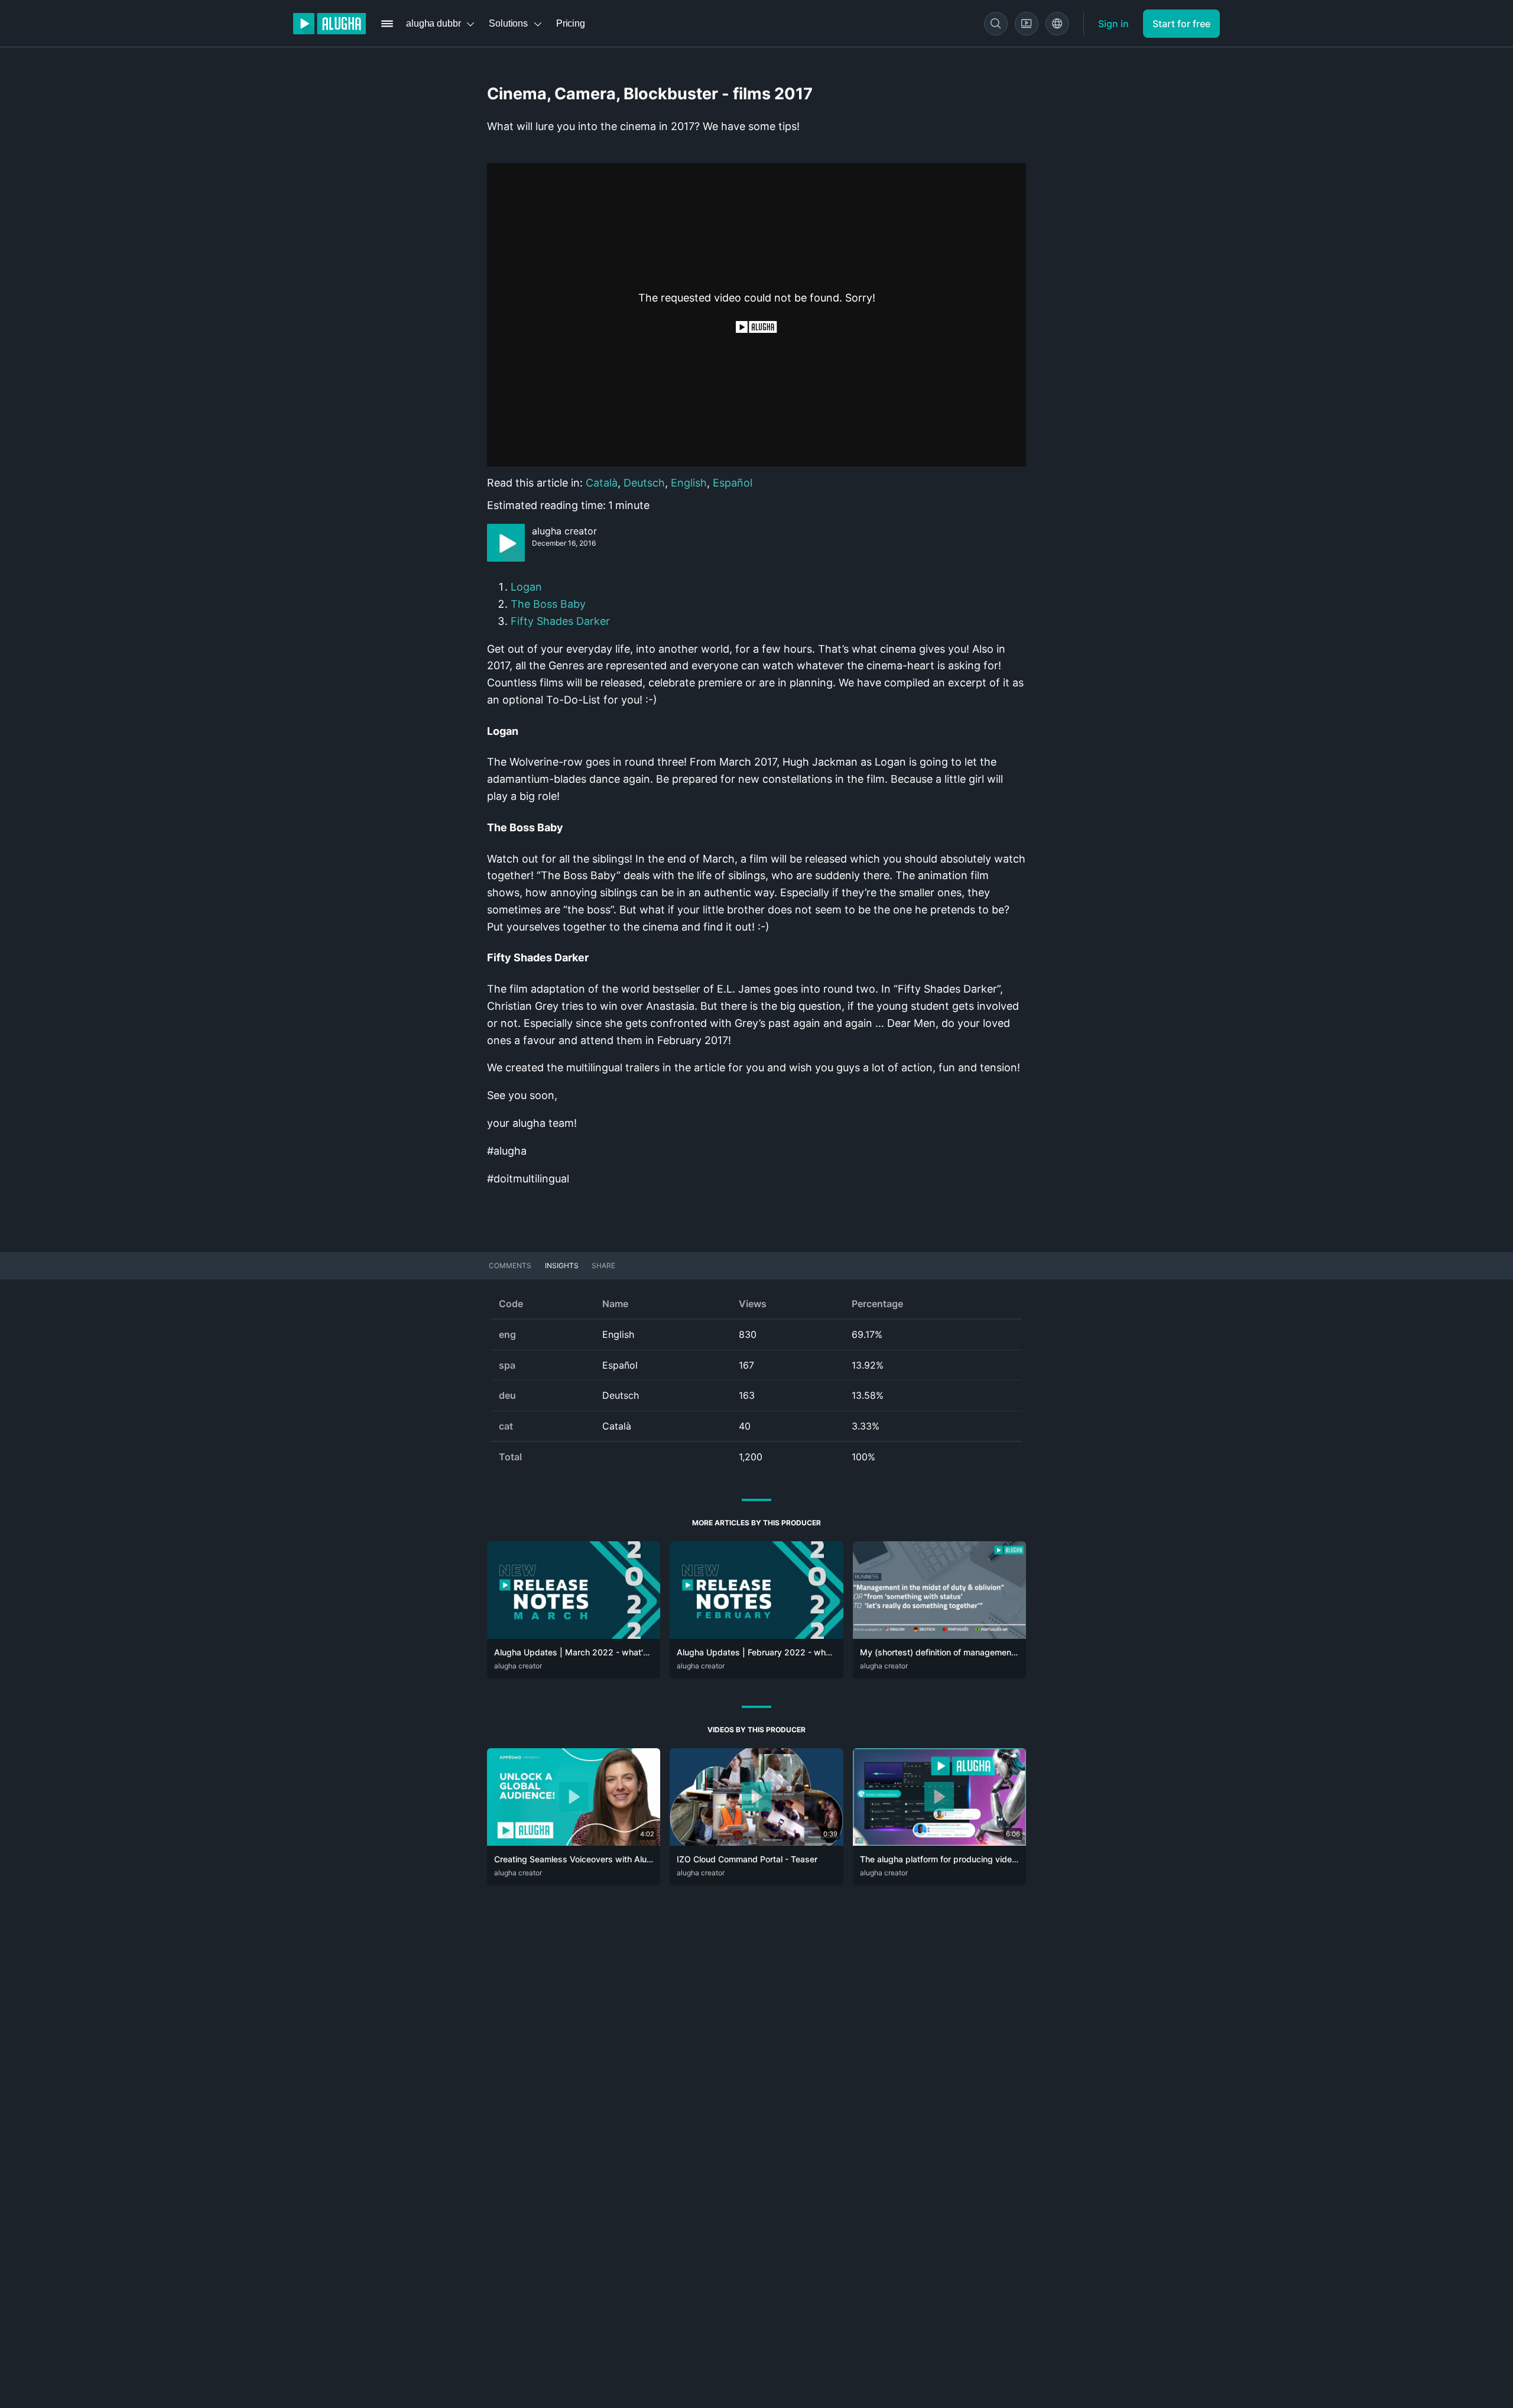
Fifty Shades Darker (560, 621)
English (689, 483)
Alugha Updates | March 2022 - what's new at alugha (600, 1652)
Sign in (1113, 24)
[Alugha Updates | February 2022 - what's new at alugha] (756, 1635)
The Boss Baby (548, 604)
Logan (528, 587)
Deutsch (644, 483)
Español (733, 483)
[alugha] (329, 24)
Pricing (571, 23)
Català (602, 483)
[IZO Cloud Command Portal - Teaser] (756, 1842)
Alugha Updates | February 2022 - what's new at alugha (787, 1652)
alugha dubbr (433, 23)
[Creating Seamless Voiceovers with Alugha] (574, 1842)
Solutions (508, 23)
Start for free (1181, 24)
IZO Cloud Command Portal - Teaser (747, 1859)
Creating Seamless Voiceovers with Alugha (578, 1859)
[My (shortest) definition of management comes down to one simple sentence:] (939, 1635)
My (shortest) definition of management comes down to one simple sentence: (1011, 1652)
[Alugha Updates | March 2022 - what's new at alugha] (574, 1635)
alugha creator (564, 531)
